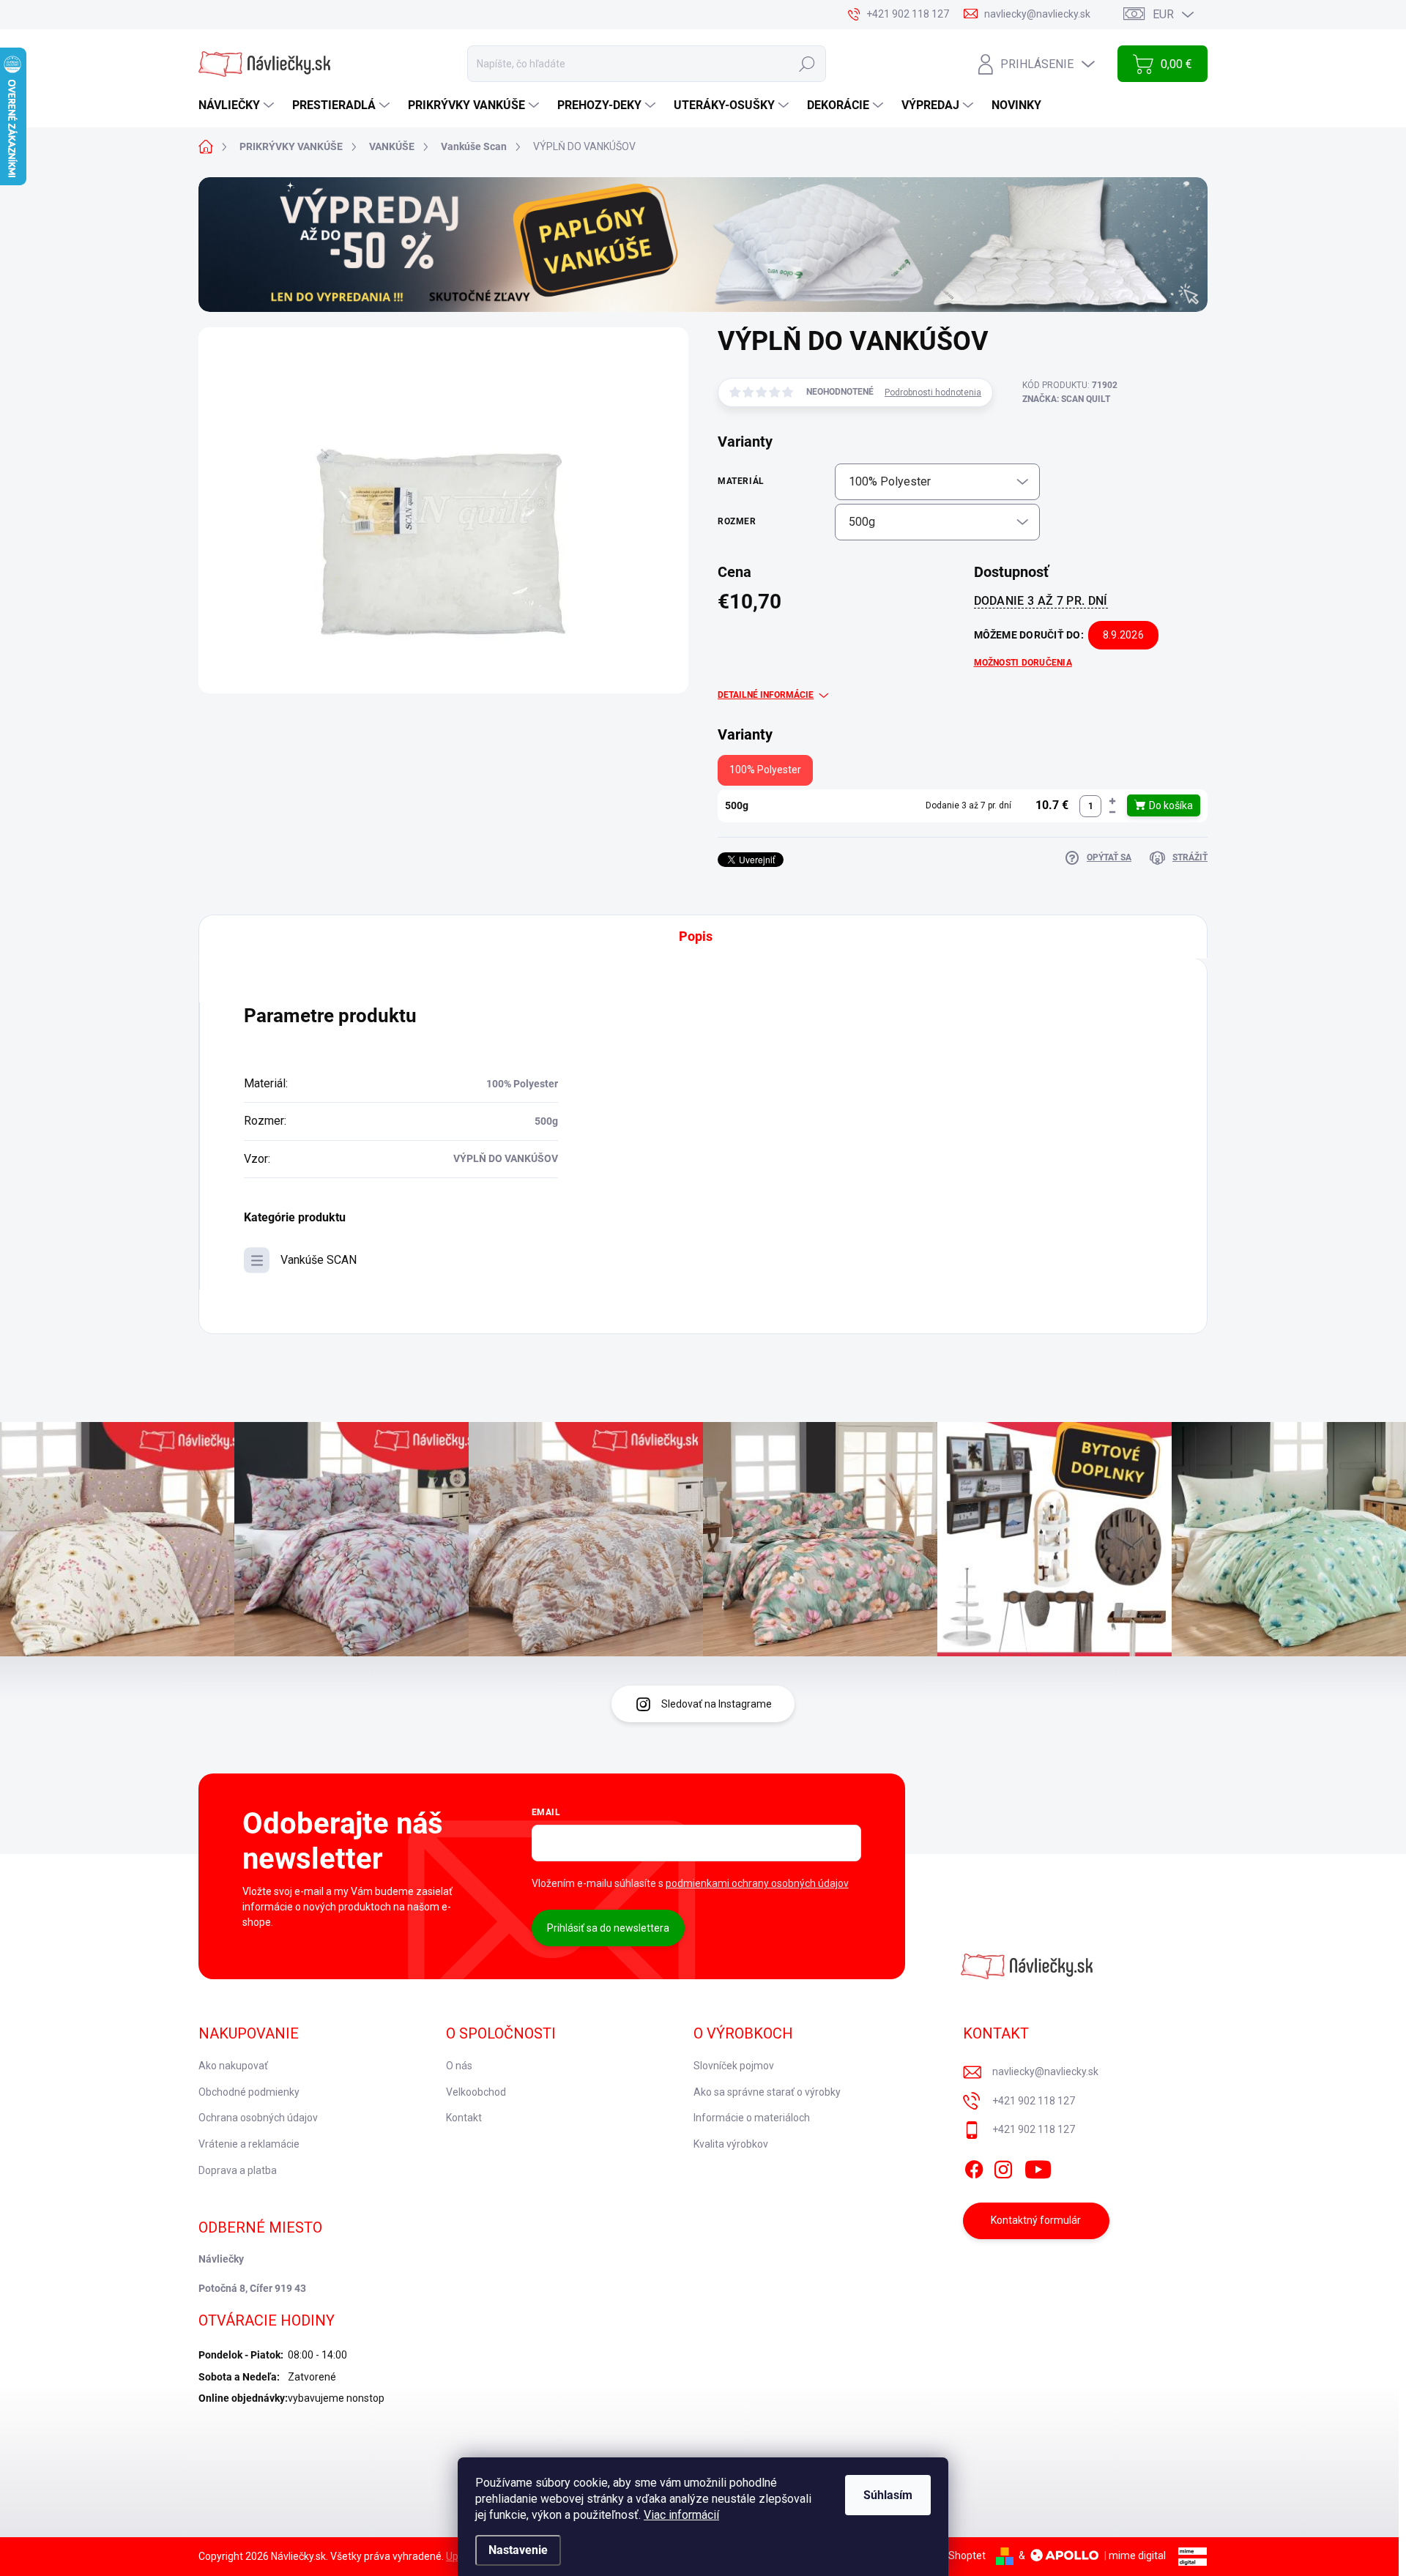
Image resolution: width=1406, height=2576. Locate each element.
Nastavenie (518, 2550)
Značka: (1066, 399)
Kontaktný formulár (1036, 2220)
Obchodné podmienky (249, 2092)
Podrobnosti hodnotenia (933, 392)
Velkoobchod (476, 2092)
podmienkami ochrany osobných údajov (757, 1883)
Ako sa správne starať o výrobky (767, 2092)
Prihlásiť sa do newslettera (608, 1928)
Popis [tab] (696, 936)
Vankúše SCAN (319, 1260)
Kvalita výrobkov (731, 2144)
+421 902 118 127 (1034, 2101)
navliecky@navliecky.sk (1045, 2071)
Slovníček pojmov (734, 2066)
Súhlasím (888, 2495)
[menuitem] (238, 105)
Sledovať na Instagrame (717, 1704)
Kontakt (464, 2118)
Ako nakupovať (233, 2066)
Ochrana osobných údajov (258, 2118)
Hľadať (807, 64)
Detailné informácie (766, 695)
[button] (1112, 801)
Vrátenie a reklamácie (249, 2144)
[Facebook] (974, 2167)
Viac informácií (681, 2515)
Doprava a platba (238, 2170)
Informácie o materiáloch (752, 2118)
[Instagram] (1003, 2167)
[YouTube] (1038, 2167)
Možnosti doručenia (1023, 663)
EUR (1163, 14)
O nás (459, 2066)
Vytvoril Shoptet (949, 2555)
